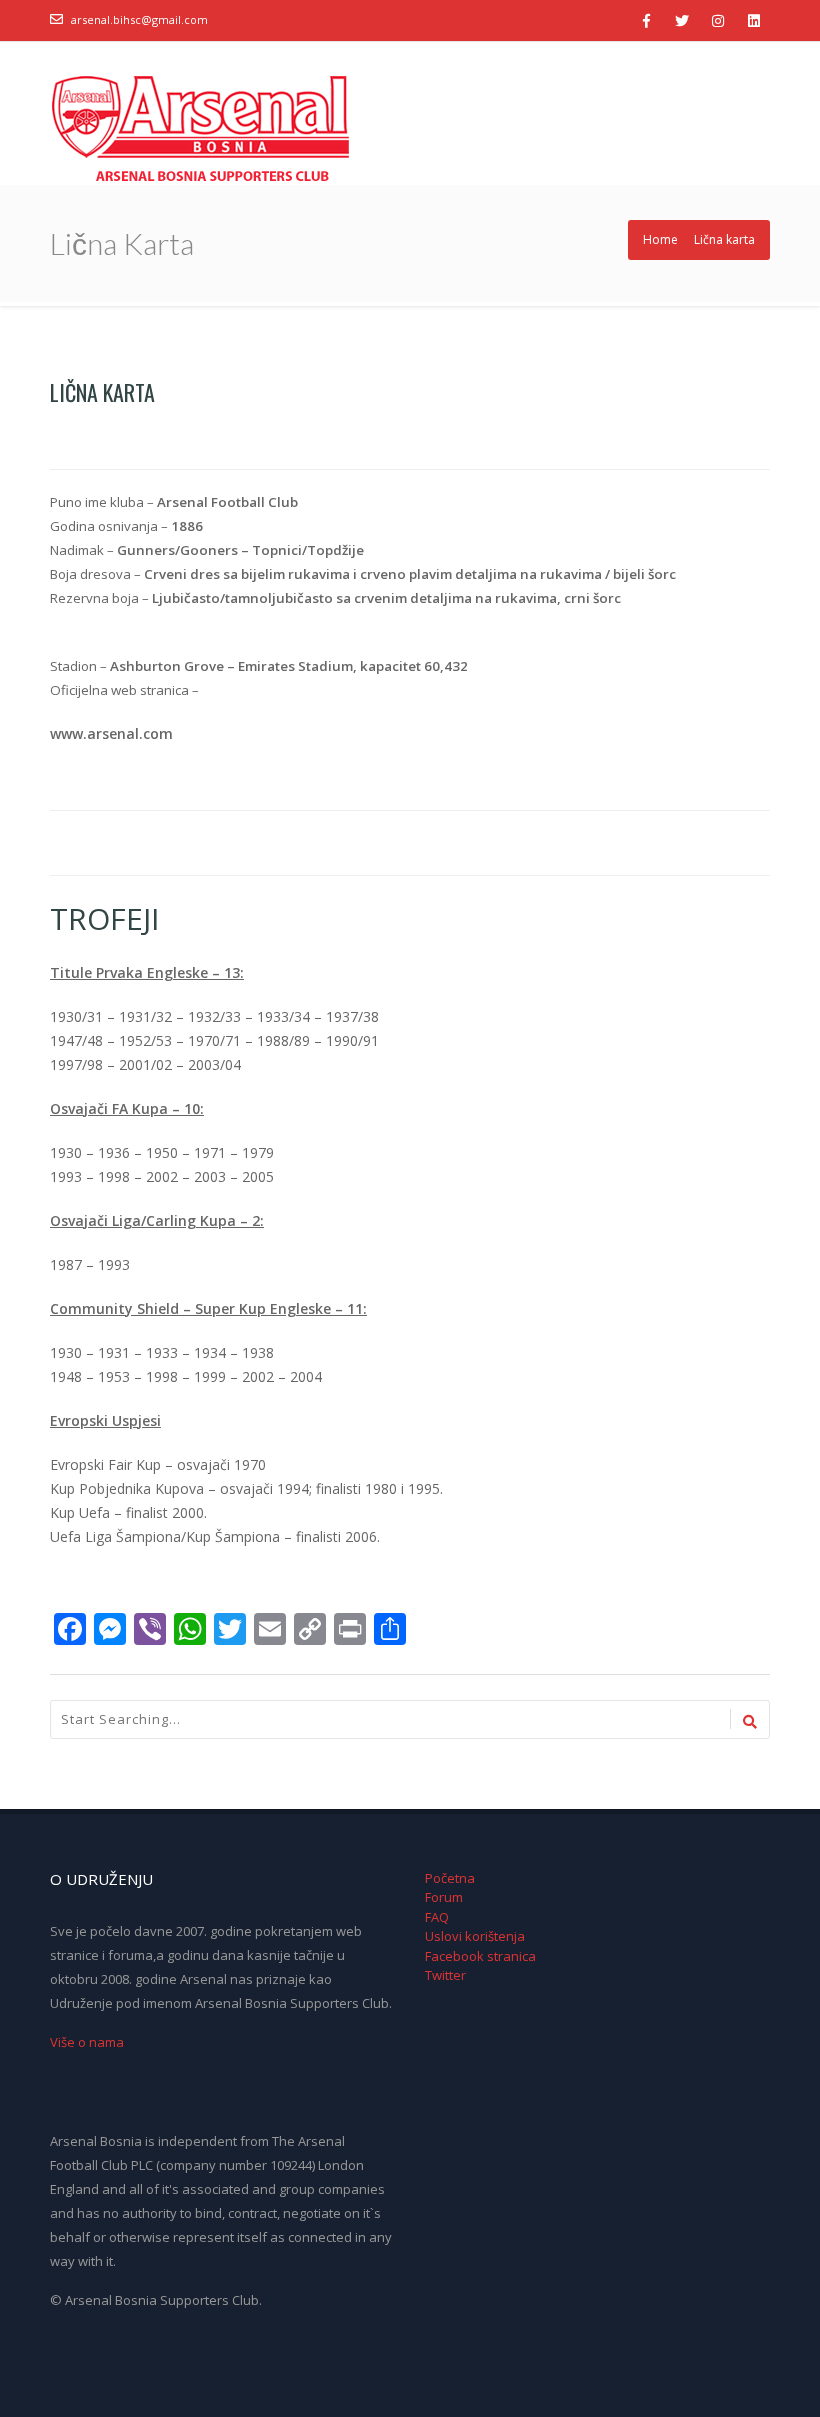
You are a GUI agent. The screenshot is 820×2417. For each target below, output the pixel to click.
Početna (450, 1878)
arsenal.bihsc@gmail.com (139, 19)
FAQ (437, 1917)
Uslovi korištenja (475, 1936)
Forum (444, 1897)
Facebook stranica (480, 1956)
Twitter (445, 1975)
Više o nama (87, 2042)
